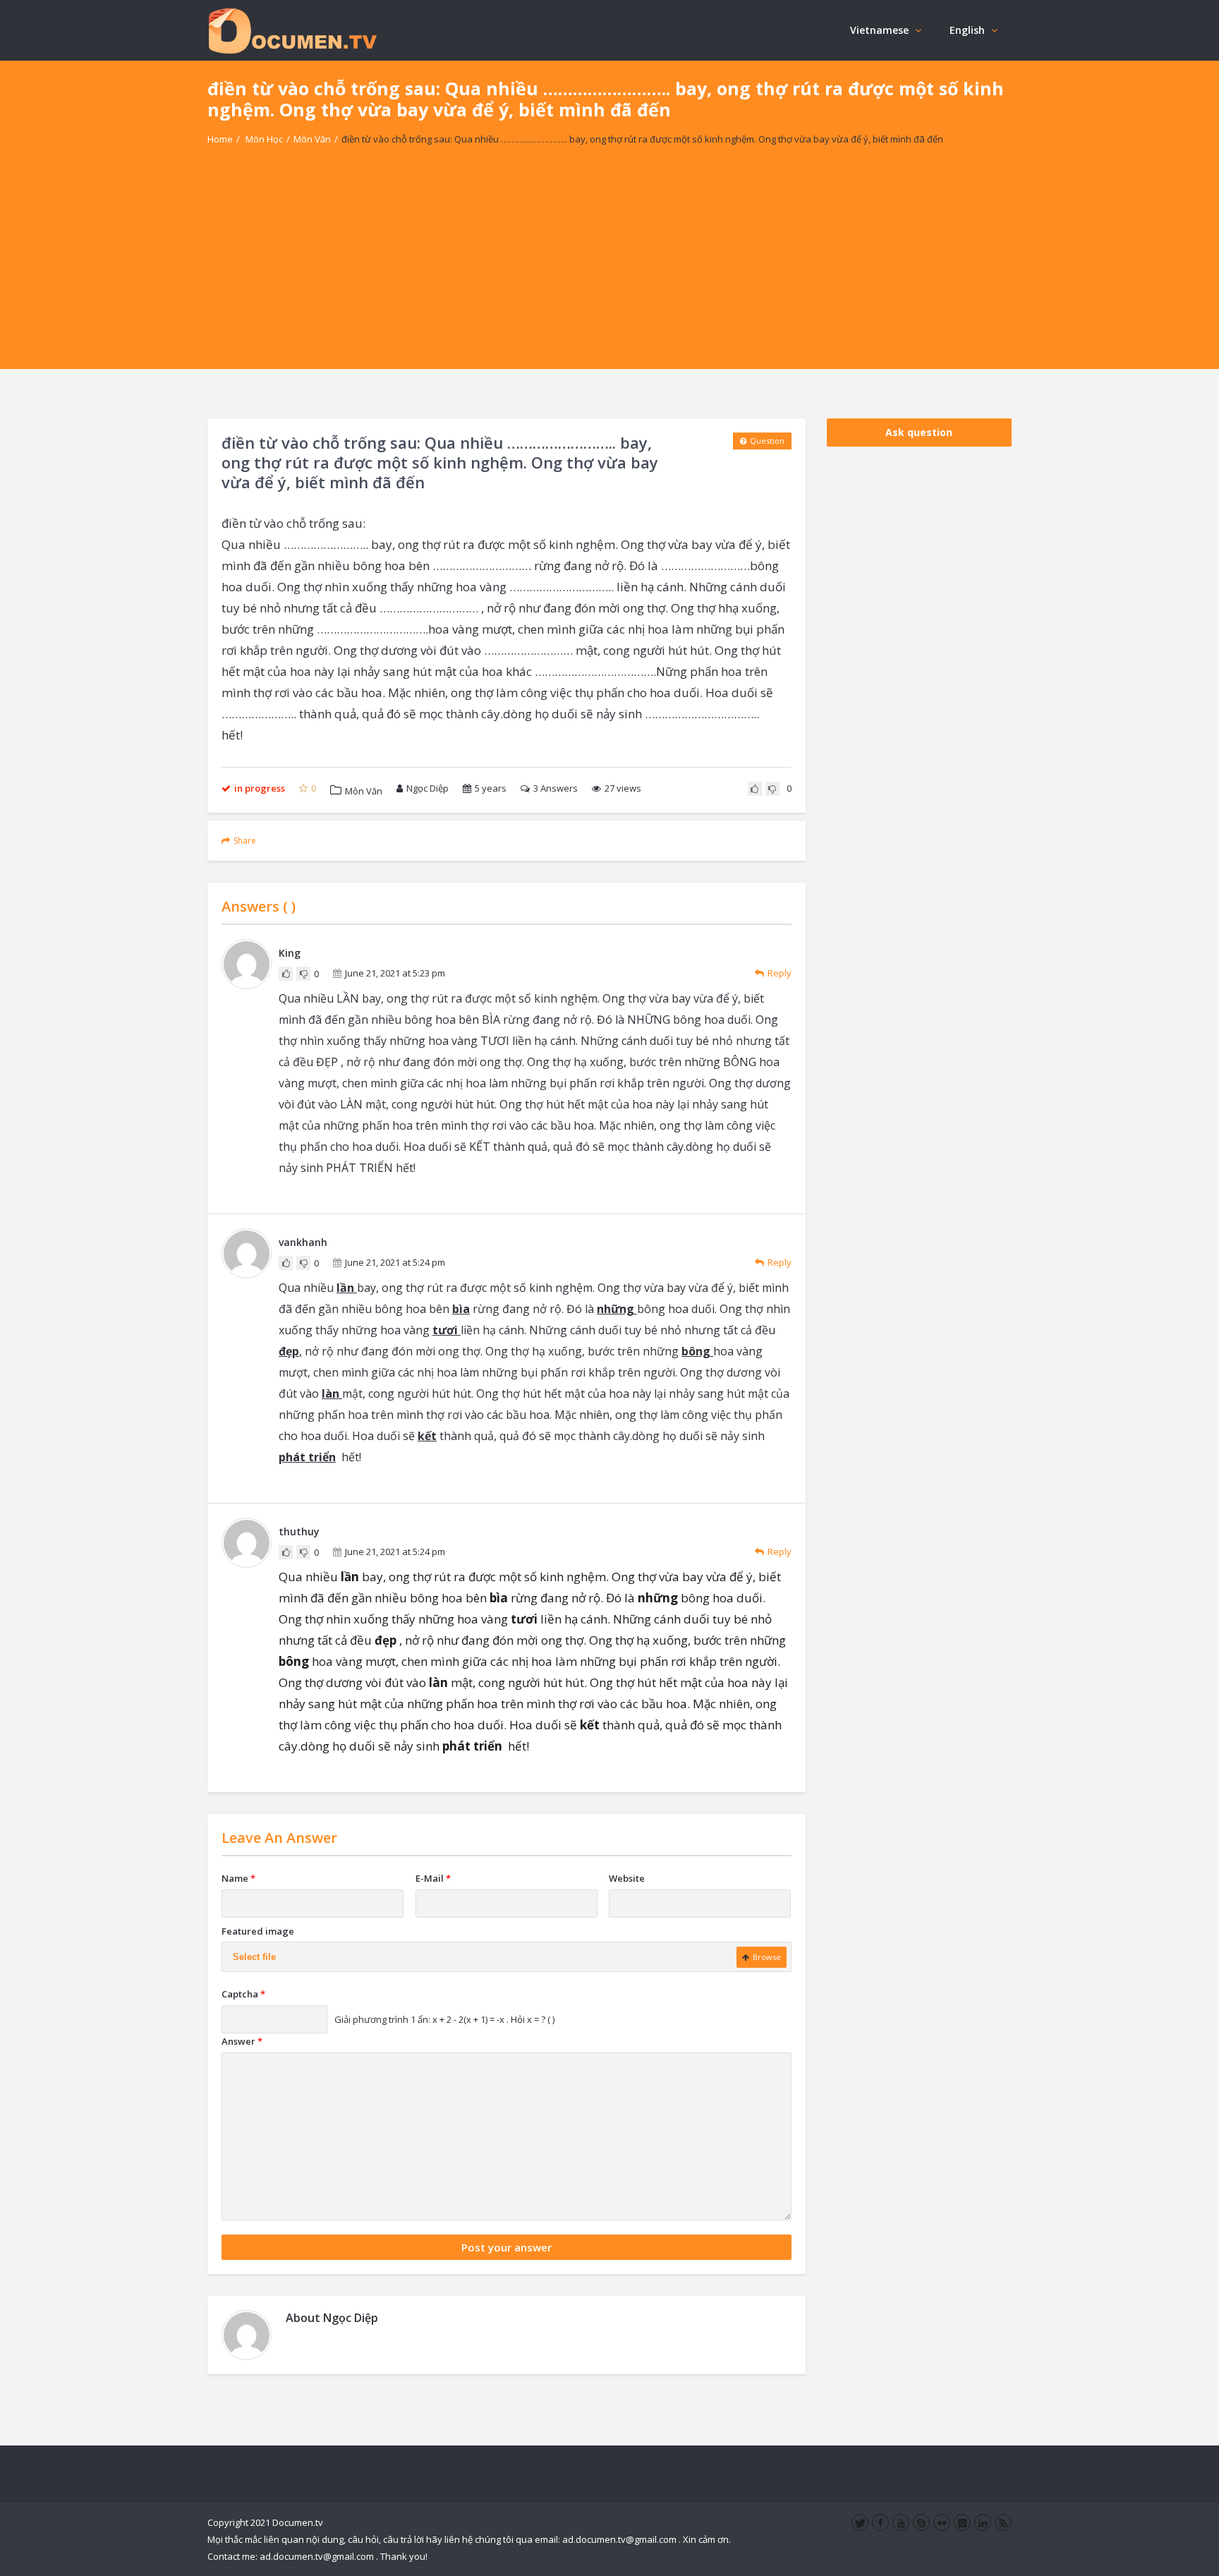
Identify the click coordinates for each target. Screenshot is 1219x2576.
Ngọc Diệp (427, 788)
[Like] (755, 789)
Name (238, 1878)
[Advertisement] (609, 270)
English (967, 30)
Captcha (243, 1994)
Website (627, 1878)
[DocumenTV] (292, 30)
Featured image (258, 1931)
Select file (254, 1957)
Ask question (919, 432)
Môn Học (264, 139)
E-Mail (433, 1878)
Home (220, 139)
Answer (242, 2041)
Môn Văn (312, 139)
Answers (556, 788)
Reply (780, 973)
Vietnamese (879, 30)
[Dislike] (772, 789)
